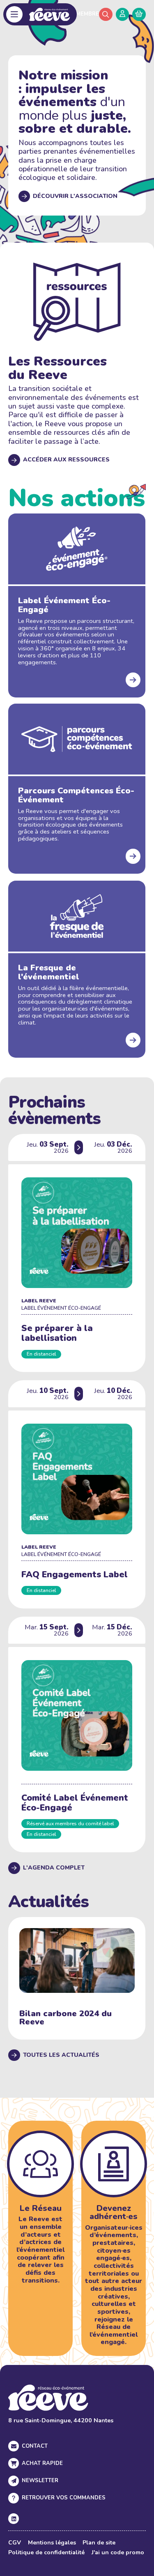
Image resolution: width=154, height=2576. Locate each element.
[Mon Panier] (139, 14)
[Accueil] (49, 14)
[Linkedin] (14, 2519)
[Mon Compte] (122, 14)
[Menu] (15, 15)
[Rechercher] (106, 14)
